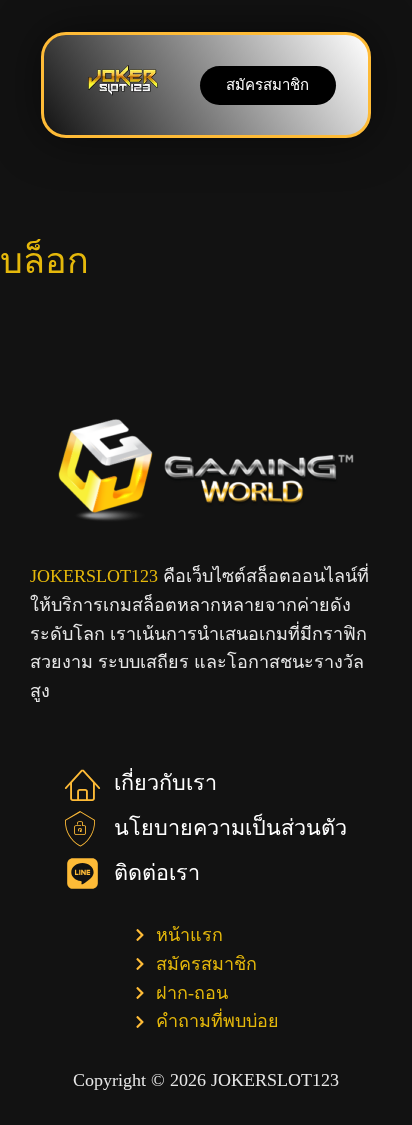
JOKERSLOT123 (94, 576)
